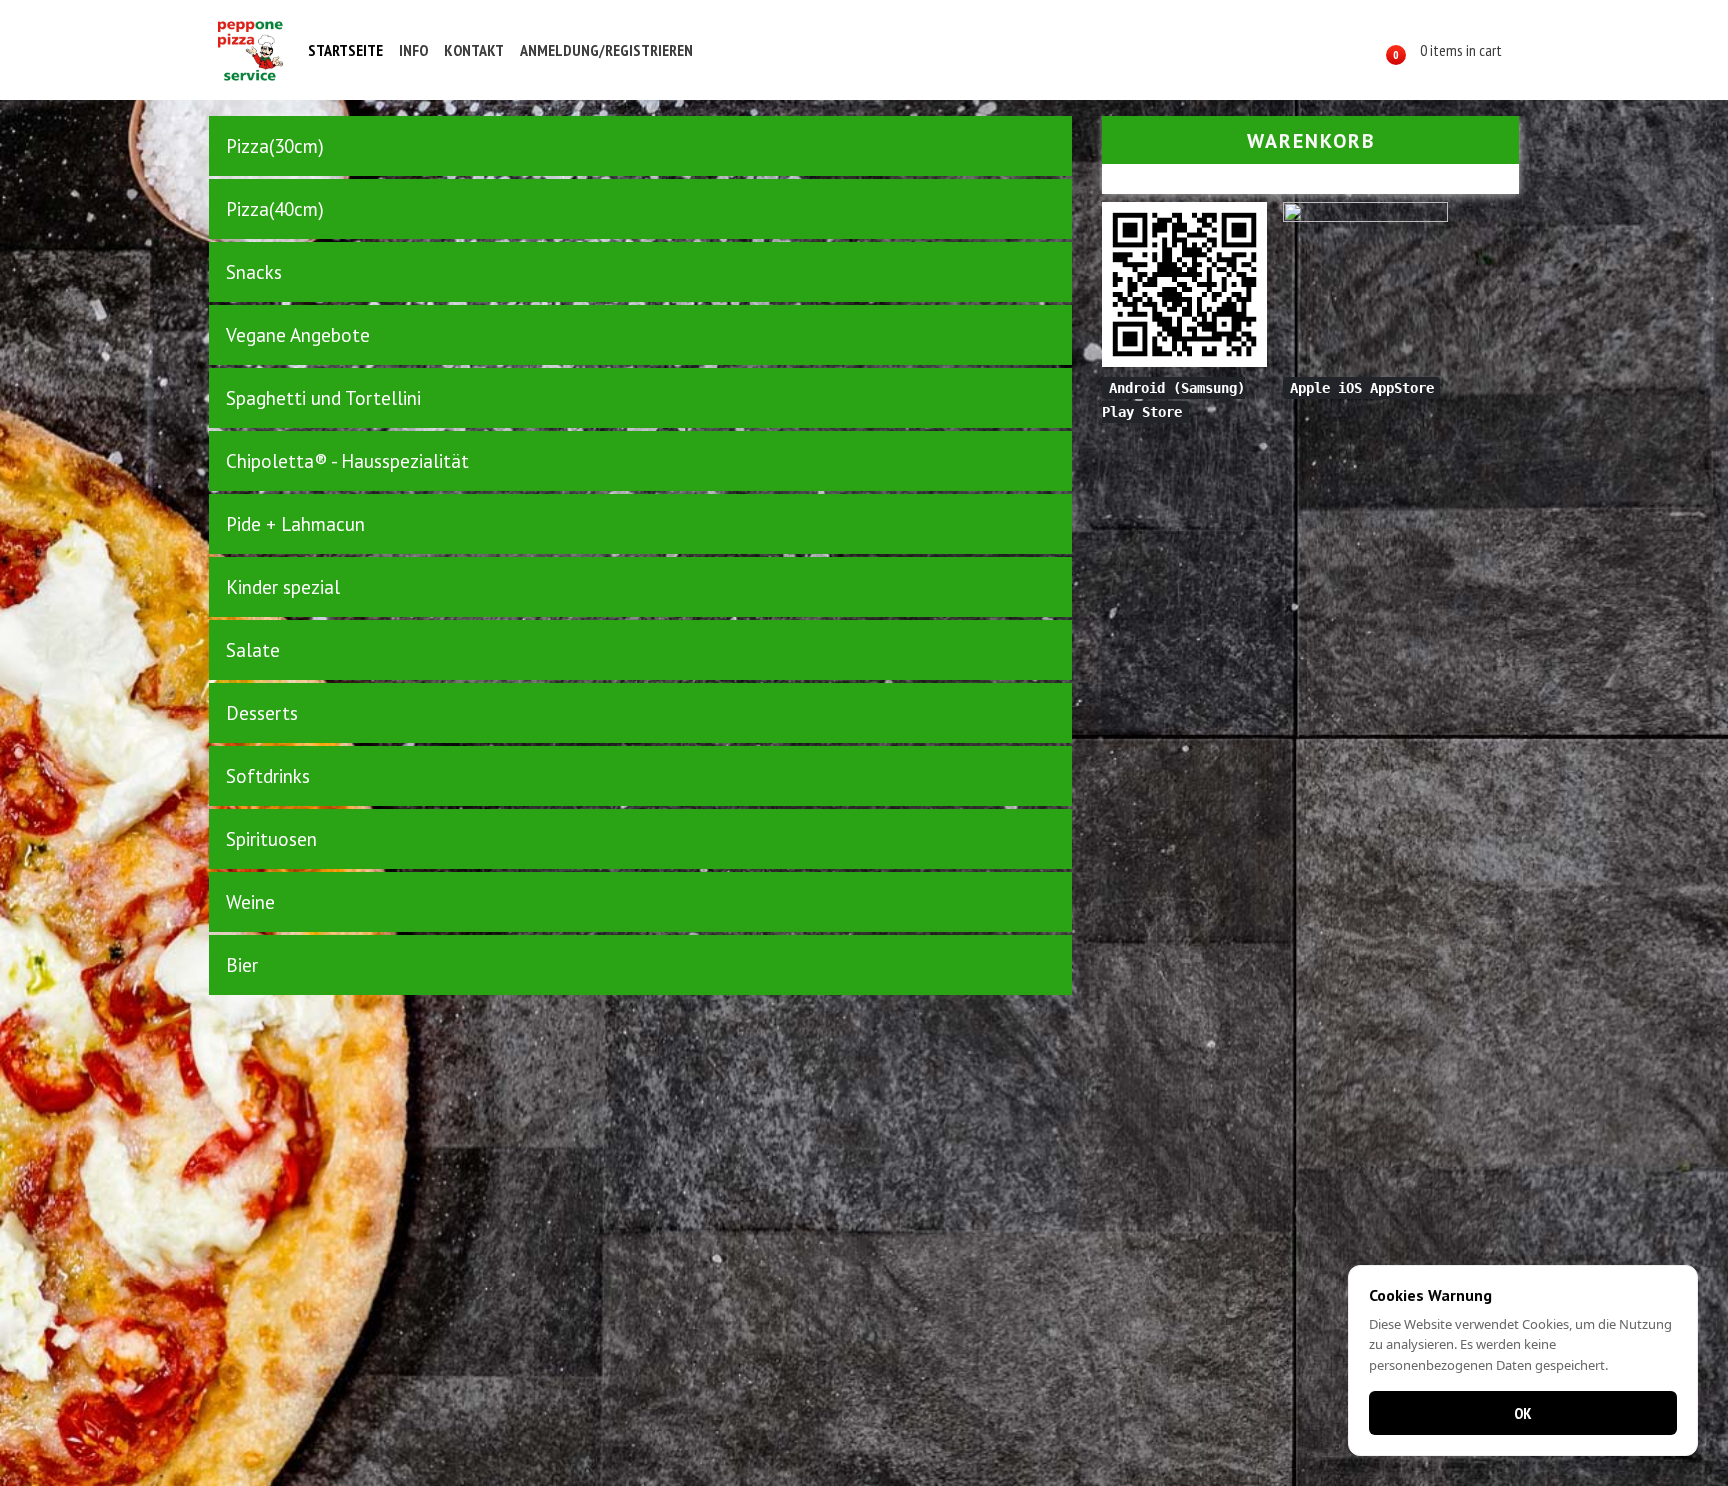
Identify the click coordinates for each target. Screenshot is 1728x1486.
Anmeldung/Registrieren (606, 50)
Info (413, 50)
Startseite (345, 50)
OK (1523, 1413)
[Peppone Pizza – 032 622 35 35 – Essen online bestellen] (250, 50)
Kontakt (474, 50)
